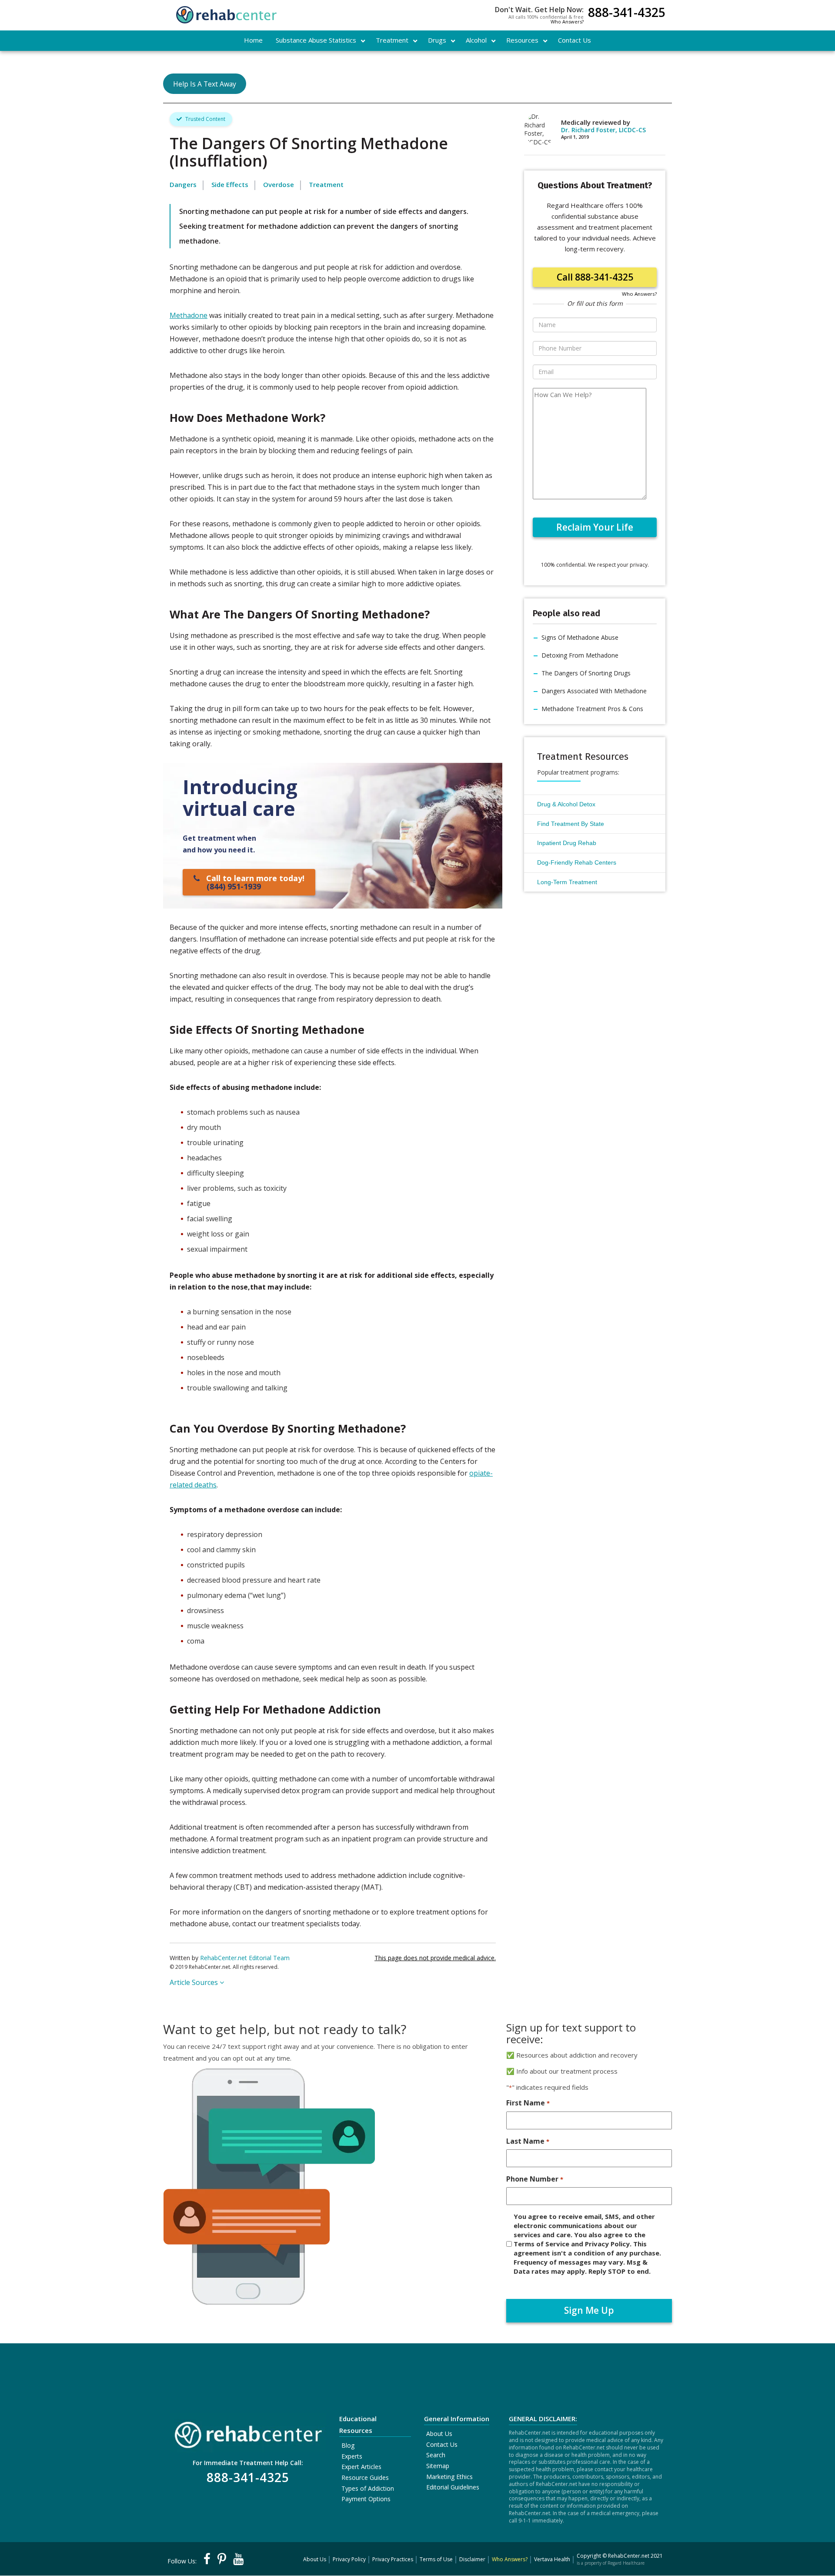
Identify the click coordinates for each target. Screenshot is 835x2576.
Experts (352, 2456)
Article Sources (195, 1982)
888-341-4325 (627, 13)
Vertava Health (552, 2559)
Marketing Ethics (449, 2477)
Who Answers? (567, 22)
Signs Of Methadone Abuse (580, 637)
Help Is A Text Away (205, 84)
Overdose (279, 184)
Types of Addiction (368, 2488)
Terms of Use (436, 2559)
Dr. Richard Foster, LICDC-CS (603, 130)
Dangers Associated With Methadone (594, 691)
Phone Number (534, 2179)
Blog (348, 2445)
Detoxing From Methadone (580, 655)
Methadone (189, 315)
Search (436, 2455)
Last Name (528, 2141)
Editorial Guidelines (453, 2487)
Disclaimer (472, 2559)
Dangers (183, 184)
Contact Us (442, 2444)
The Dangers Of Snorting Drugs (586, 673)
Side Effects (230, 184)
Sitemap (438, 2466)
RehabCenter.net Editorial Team (245, 1958)
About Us (439, 2434)
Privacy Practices (393, 2559)
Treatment (326, 184)
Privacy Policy (349, 2559)
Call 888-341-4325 (595, 277)
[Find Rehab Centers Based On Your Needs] (248, 2432)
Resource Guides (365, 2477)
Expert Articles (361, 2467)
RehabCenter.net (629, 2556)
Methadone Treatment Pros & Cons (592, 709)
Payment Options (366, 2499)
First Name (528, 2103)
